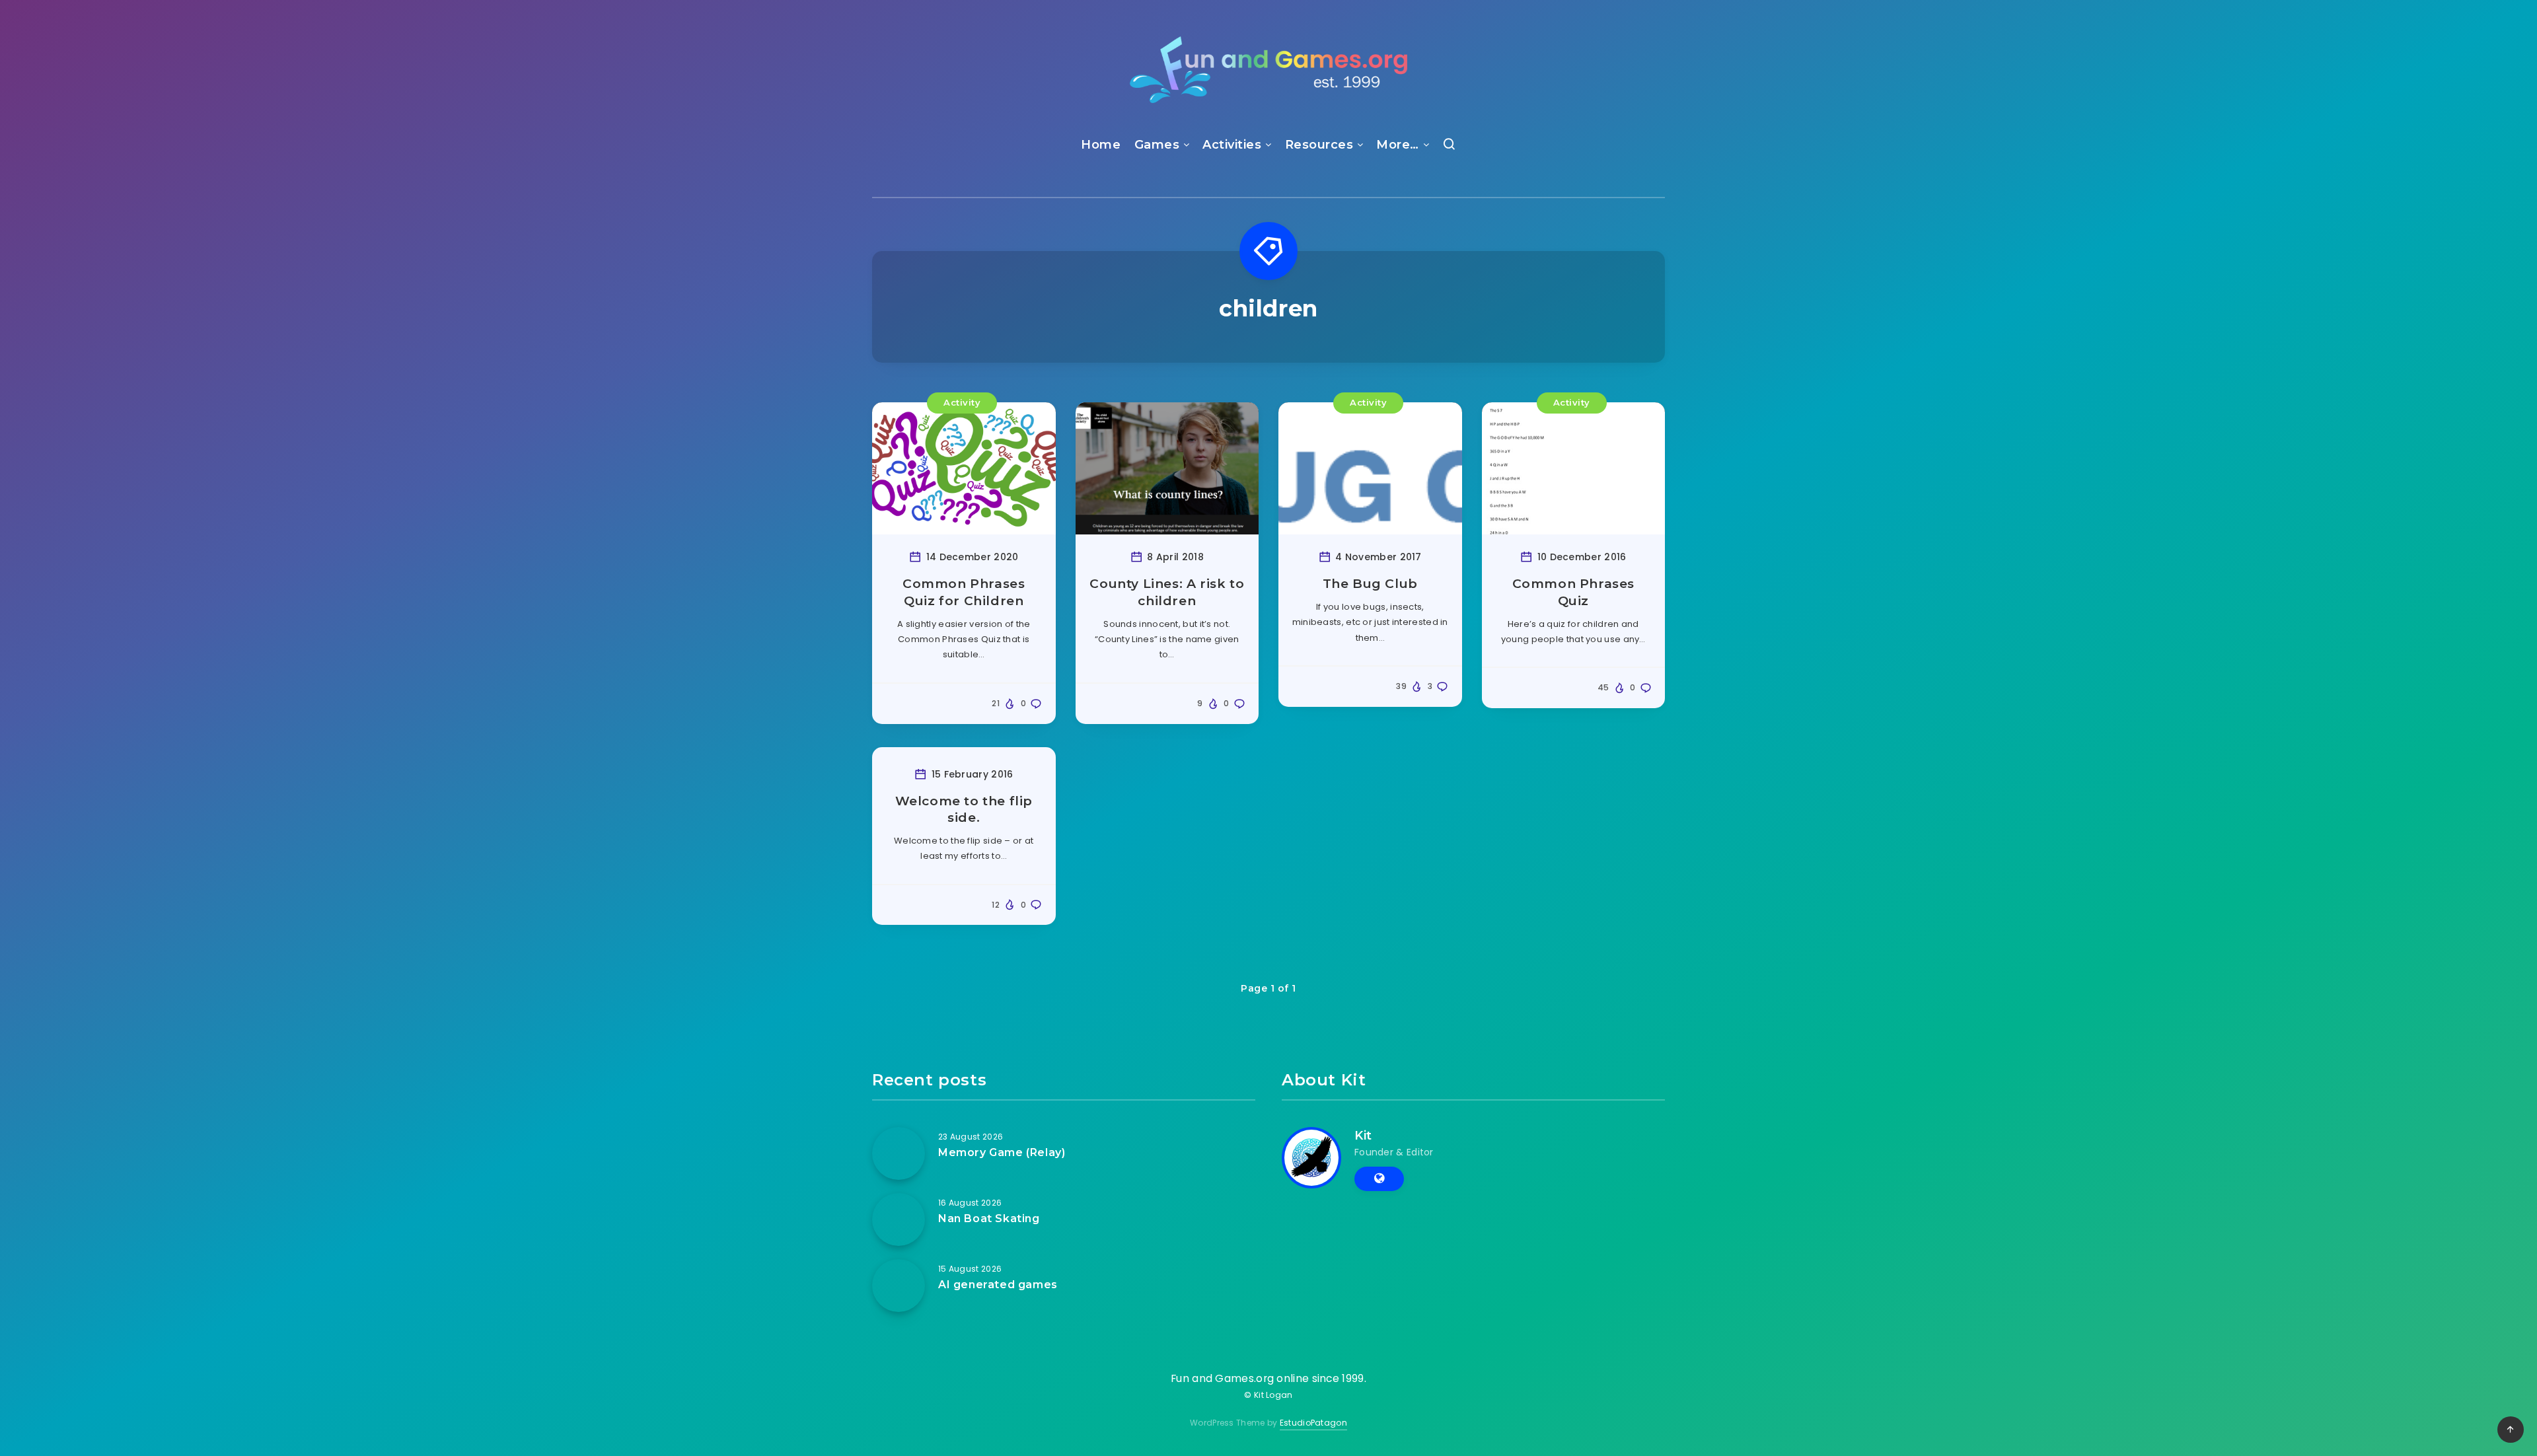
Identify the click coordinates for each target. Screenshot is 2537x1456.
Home (1101, 145)
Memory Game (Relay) (1002, 1152)
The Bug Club (1370, 584)
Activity (962, 402)
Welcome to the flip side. (964, 810)
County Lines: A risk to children (1167, 592)
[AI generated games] (899, 1286)
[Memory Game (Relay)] (899, 1153)
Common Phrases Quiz (1573, 592)
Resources (1319, 145)
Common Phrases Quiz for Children (964, 592)
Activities (1232, 145)
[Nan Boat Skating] (899, 1219)
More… (1398, 145)
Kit (1363, 1136)
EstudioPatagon (1313, 1423)
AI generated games (998, 1285)
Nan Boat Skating (989, 1219)
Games (1157, 145)
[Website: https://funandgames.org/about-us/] (1379, 1179)
